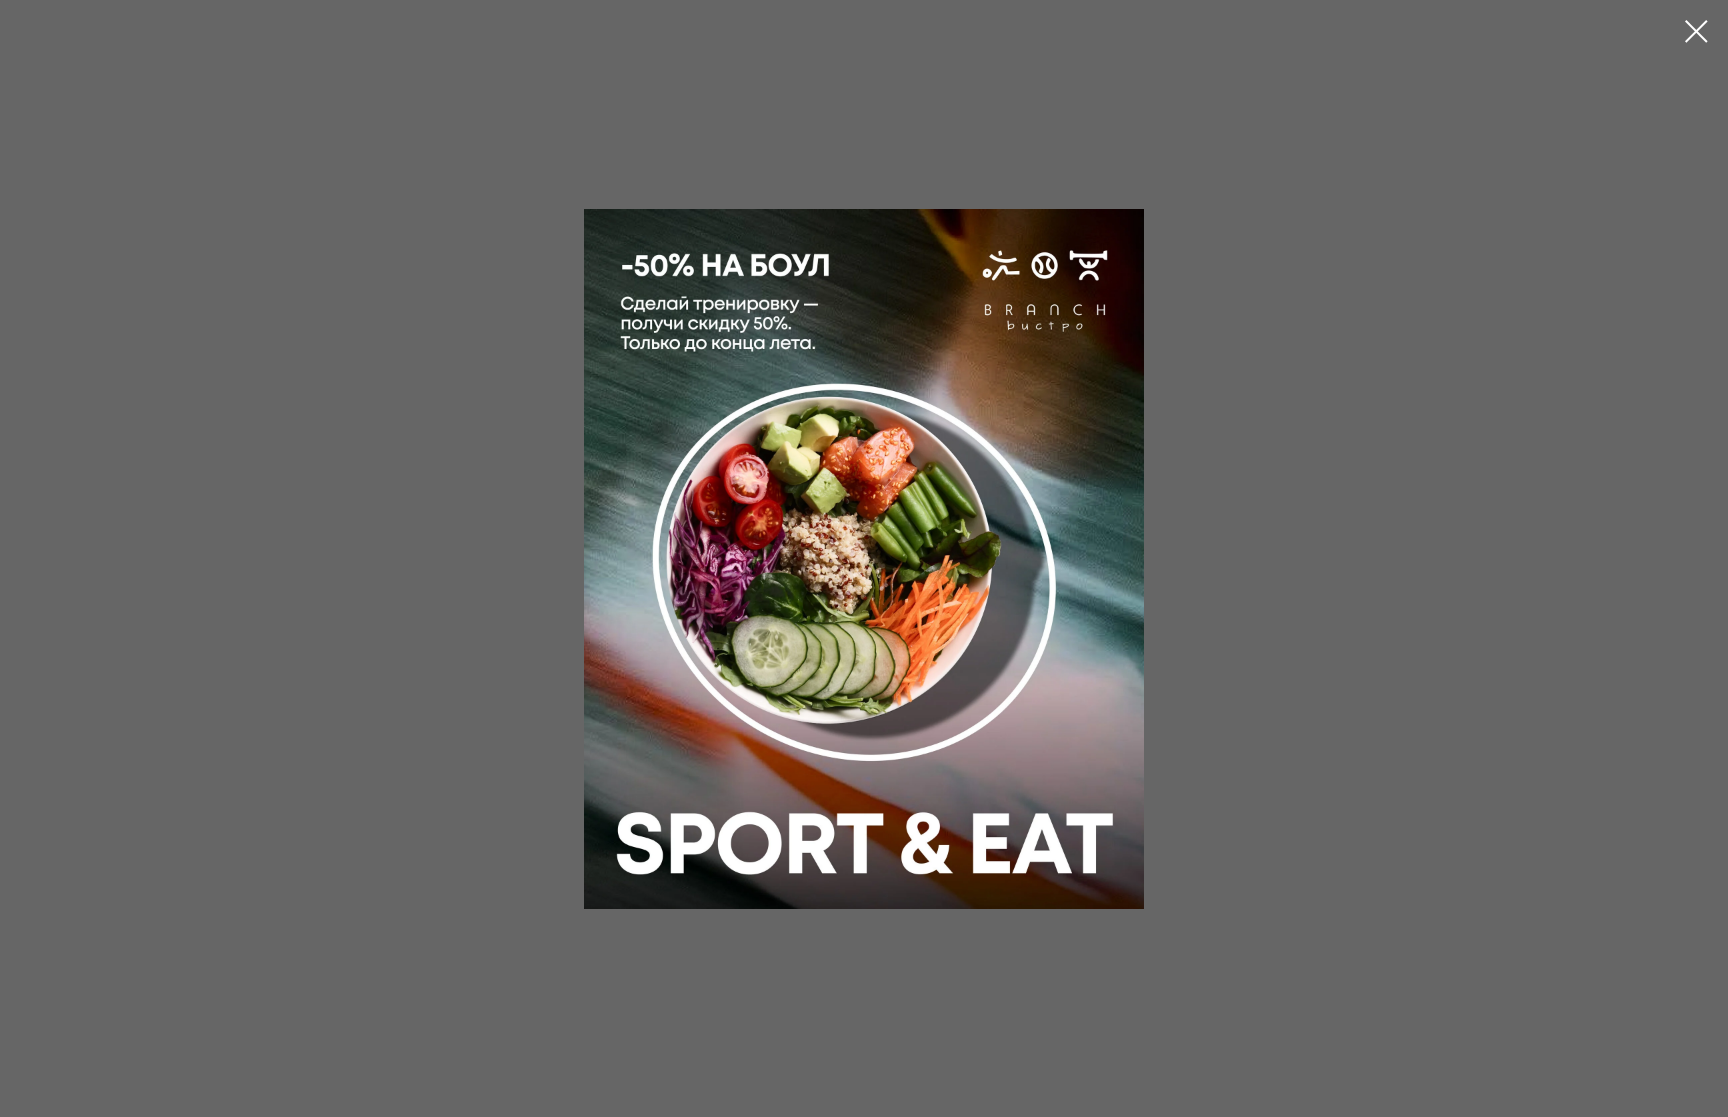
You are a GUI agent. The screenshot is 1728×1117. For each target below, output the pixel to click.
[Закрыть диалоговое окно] (1696, 31)
